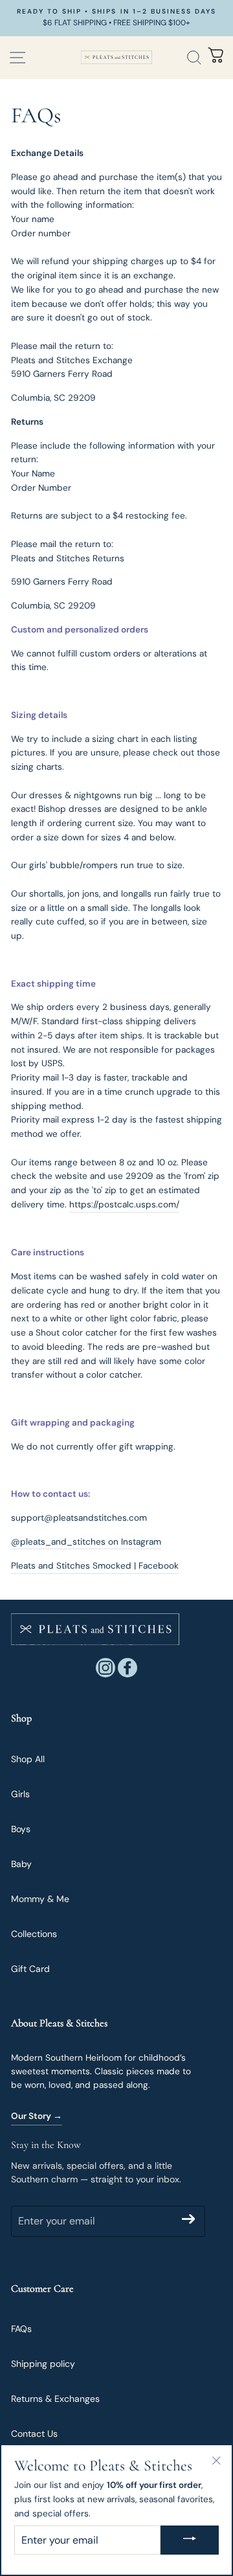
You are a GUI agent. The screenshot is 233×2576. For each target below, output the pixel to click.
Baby (21, 1864)
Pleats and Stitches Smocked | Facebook (95, 1566)
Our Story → (37, 2116)
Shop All (28, 1759)
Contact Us (34, 2434)
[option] (116, 18)
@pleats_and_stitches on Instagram (86, 1542)
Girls (20, 1794)
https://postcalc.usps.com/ (124, 1204)
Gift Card (30, 1969)
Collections (34, 1934)
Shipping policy (43, 2364)
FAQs (21, 2329)
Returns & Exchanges (55, 2399)
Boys (21, 1829)
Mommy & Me (40, 1899)
